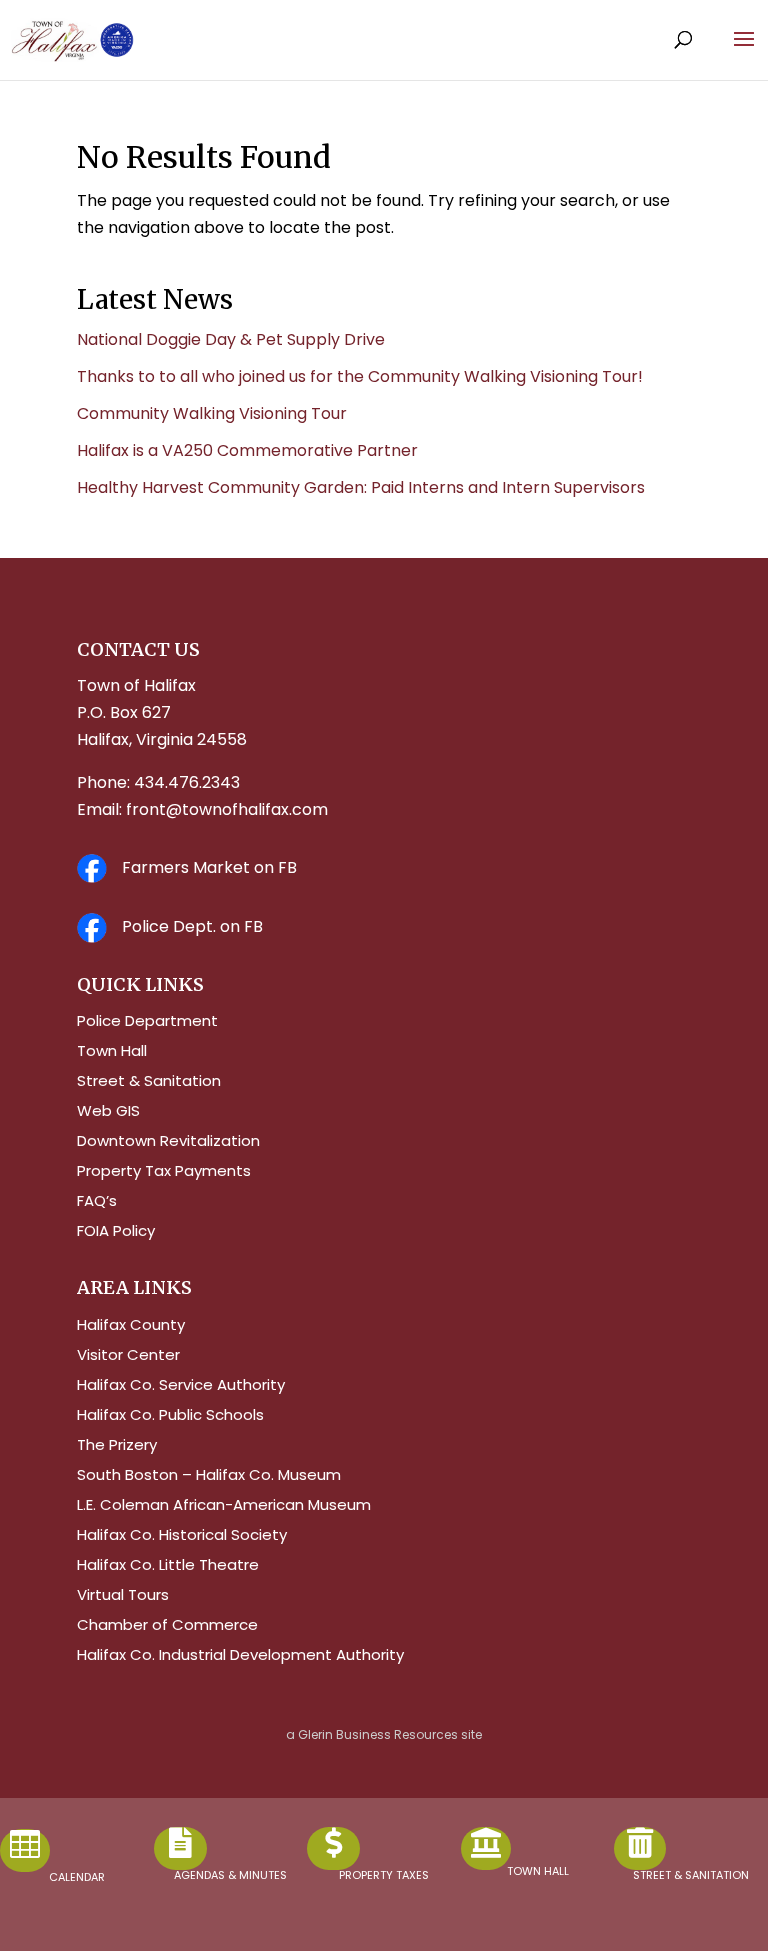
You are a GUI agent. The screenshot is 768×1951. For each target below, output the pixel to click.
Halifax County (131, 1326)
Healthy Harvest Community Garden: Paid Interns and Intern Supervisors (361, 487)
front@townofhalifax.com (227, 809)
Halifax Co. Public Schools (170, 1416)
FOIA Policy (116, 1232)
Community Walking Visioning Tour (212, 413)
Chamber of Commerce (167, 1626)
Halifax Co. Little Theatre (168, 1566)
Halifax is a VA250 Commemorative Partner (247, 450)
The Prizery (117, 1446)
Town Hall (112, 1052)
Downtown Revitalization (168, 1142)
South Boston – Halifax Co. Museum (209, 1476)
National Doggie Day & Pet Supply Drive (231, 339)
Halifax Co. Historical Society (182, 1536)
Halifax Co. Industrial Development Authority (240, 1656)
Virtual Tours (123, 1596)
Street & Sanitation (149, 1082)
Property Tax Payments (164, 1172)
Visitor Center (128, 1356)
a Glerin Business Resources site (384, 1734)
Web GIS (108, 1112)
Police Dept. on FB (192, 926)
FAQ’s (97, 1202)
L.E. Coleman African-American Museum (224, 1506)
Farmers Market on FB (209, 867)
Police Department (147, 1022)
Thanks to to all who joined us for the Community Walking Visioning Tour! (360, 376)
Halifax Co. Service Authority (181, 1386)
